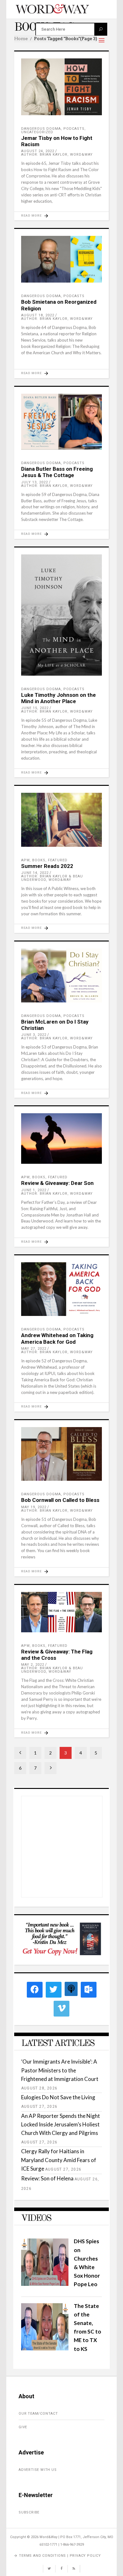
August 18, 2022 (38, 315)
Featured (58, 860)
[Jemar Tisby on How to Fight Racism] (61, 87)
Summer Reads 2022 (47, 866)
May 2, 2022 (33, 1665)
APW (25, 860)
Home (21, 39)
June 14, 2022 (35, 873)
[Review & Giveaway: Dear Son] (61, 1139)
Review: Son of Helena (47, 2178)
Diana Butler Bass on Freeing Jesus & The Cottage (57, 472)
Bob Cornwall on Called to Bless (60, 1500)
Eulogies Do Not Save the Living (58, 2097)
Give (23, 2427)
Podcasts (74, 129)
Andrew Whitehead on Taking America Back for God (57, 1338)
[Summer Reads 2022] (61, 820)
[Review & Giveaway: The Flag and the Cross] (61, 1612)
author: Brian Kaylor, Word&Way (57, 155)
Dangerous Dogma (41, 129)
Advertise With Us (38, 2470)
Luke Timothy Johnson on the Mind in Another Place (59, 698)
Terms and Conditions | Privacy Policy (60, 2556)
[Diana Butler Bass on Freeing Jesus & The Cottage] (61, 422)
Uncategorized (37, 132)
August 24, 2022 (38, 151)
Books (39, 860)
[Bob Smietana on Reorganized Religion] (61, 259)
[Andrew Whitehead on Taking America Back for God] (61, 1289)
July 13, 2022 (35, 482)
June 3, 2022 (34, 1035)
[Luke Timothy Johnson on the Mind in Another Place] (61, 615)
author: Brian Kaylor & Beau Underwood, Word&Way (52, 878)
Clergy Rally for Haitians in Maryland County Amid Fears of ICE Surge (59, 2160)
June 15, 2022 (35, 708)
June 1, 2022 (34, 1190)
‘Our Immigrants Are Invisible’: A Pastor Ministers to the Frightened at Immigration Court (60, 2070)
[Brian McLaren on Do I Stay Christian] (61, 975)
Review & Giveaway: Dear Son (57, 1183)
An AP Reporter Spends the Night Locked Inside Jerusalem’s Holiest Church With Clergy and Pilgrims (61, 2124)
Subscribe (29, 2512)
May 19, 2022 (34, 1507)
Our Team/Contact (38, 2414)
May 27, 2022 (34, 1349)
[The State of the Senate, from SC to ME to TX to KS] (45, 2349)
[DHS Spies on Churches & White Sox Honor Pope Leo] (45, 2284)
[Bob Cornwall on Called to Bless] (61, 1454)
